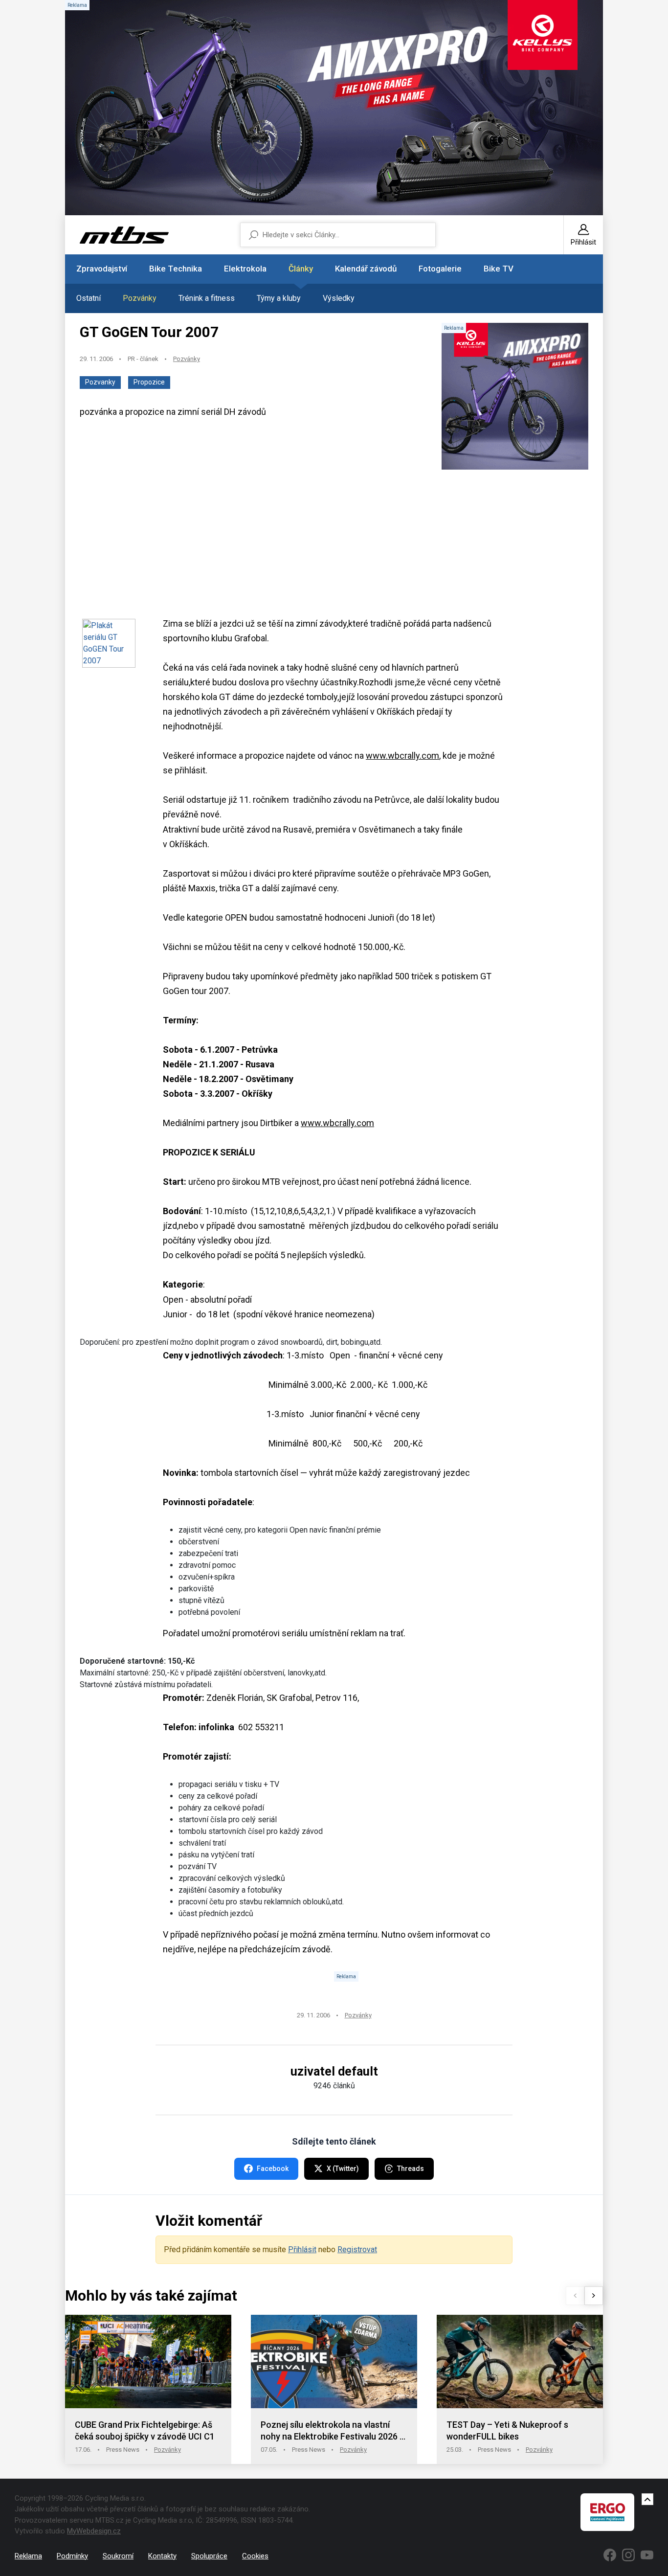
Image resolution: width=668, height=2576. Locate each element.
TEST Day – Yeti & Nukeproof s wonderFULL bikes (507, 2430)
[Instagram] (628, 2555)
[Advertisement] (334, 548)
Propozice (149, 382)
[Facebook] (610, 2555)
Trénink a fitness (207, 298)
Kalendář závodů (366, 269)
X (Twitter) (343, 2169)
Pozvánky (140, 298)
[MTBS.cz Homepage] (124, 235)
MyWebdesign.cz (94, 2531)
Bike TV (499, 269)
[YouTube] (647, 2555)
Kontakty (162, 2556)
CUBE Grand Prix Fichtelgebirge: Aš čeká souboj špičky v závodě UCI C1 (145, 2430)
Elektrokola (245, 269)
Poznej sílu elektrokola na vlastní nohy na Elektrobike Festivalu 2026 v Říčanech (332, 2431)
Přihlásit (302, 2249)
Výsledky (339, 298)
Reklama (28, 2556)
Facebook (273, 2169)
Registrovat (357, 2249)
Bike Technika (176, 269)
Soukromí (118, 2556)
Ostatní (89, 298)
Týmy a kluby (279, 298)
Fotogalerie (440, 269)
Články (301, 269)
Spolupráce (209, 2556)
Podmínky (72, 2556)
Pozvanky (100, 382)
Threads (411, 2169)
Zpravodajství (102, 269)
